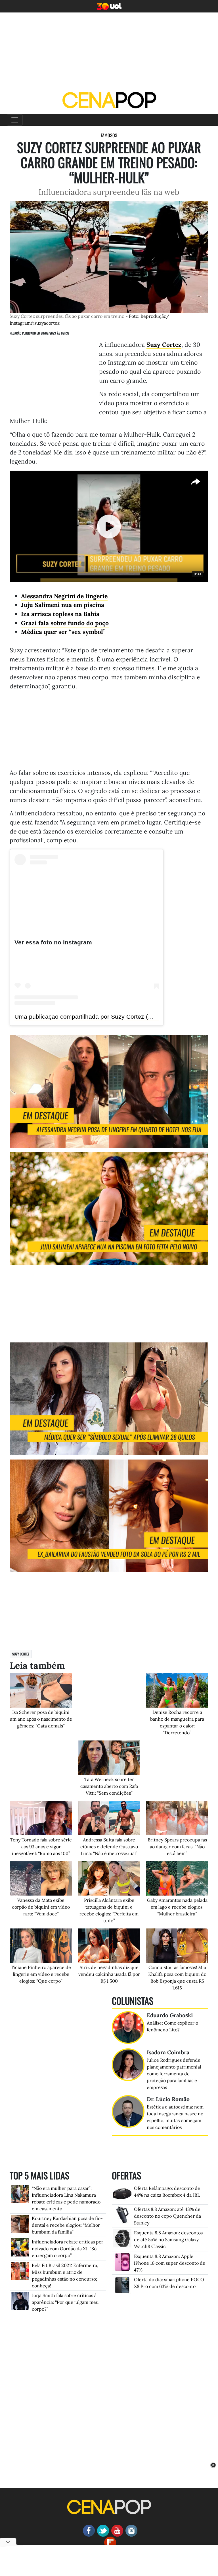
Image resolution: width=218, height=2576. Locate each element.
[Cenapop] (109, 100)
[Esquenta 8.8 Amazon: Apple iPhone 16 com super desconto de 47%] (122, 2261)
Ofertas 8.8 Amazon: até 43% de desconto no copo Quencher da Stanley (167, 2216)
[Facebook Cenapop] (88, 2530)
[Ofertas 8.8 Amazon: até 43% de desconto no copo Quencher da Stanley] (122, 2214)
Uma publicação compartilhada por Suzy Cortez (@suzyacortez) (102, 1017)
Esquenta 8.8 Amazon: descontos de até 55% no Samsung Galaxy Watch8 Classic (168, 2239)
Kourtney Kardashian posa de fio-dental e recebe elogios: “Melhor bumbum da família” (67, 2225)
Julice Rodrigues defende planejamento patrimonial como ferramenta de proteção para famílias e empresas (174, 2074)
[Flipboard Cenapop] (109, 2542)
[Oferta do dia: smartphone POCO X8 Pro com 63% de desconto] (122, 2285)
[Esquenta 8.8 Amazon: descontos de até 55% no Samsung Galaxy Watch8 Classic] (122, 2238)
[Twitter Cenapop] (102, 2530)
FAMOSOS (109, 135)
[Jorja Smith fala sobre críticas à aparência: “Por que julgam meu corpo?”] (20, 2300)
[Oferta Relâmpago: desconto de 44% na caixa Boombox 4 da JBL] (122, 2193)
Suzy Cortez (21, 1654)
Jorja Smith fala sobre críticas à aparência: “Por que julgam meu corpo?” (65, 2302)
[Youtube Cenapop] (116, 2530)
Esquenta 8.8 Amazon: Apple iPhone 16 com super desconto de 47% (170, 2263)
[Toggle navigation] (15, 120)
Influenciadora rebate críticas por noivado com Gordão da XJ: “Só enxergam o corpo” (68, 2249)
